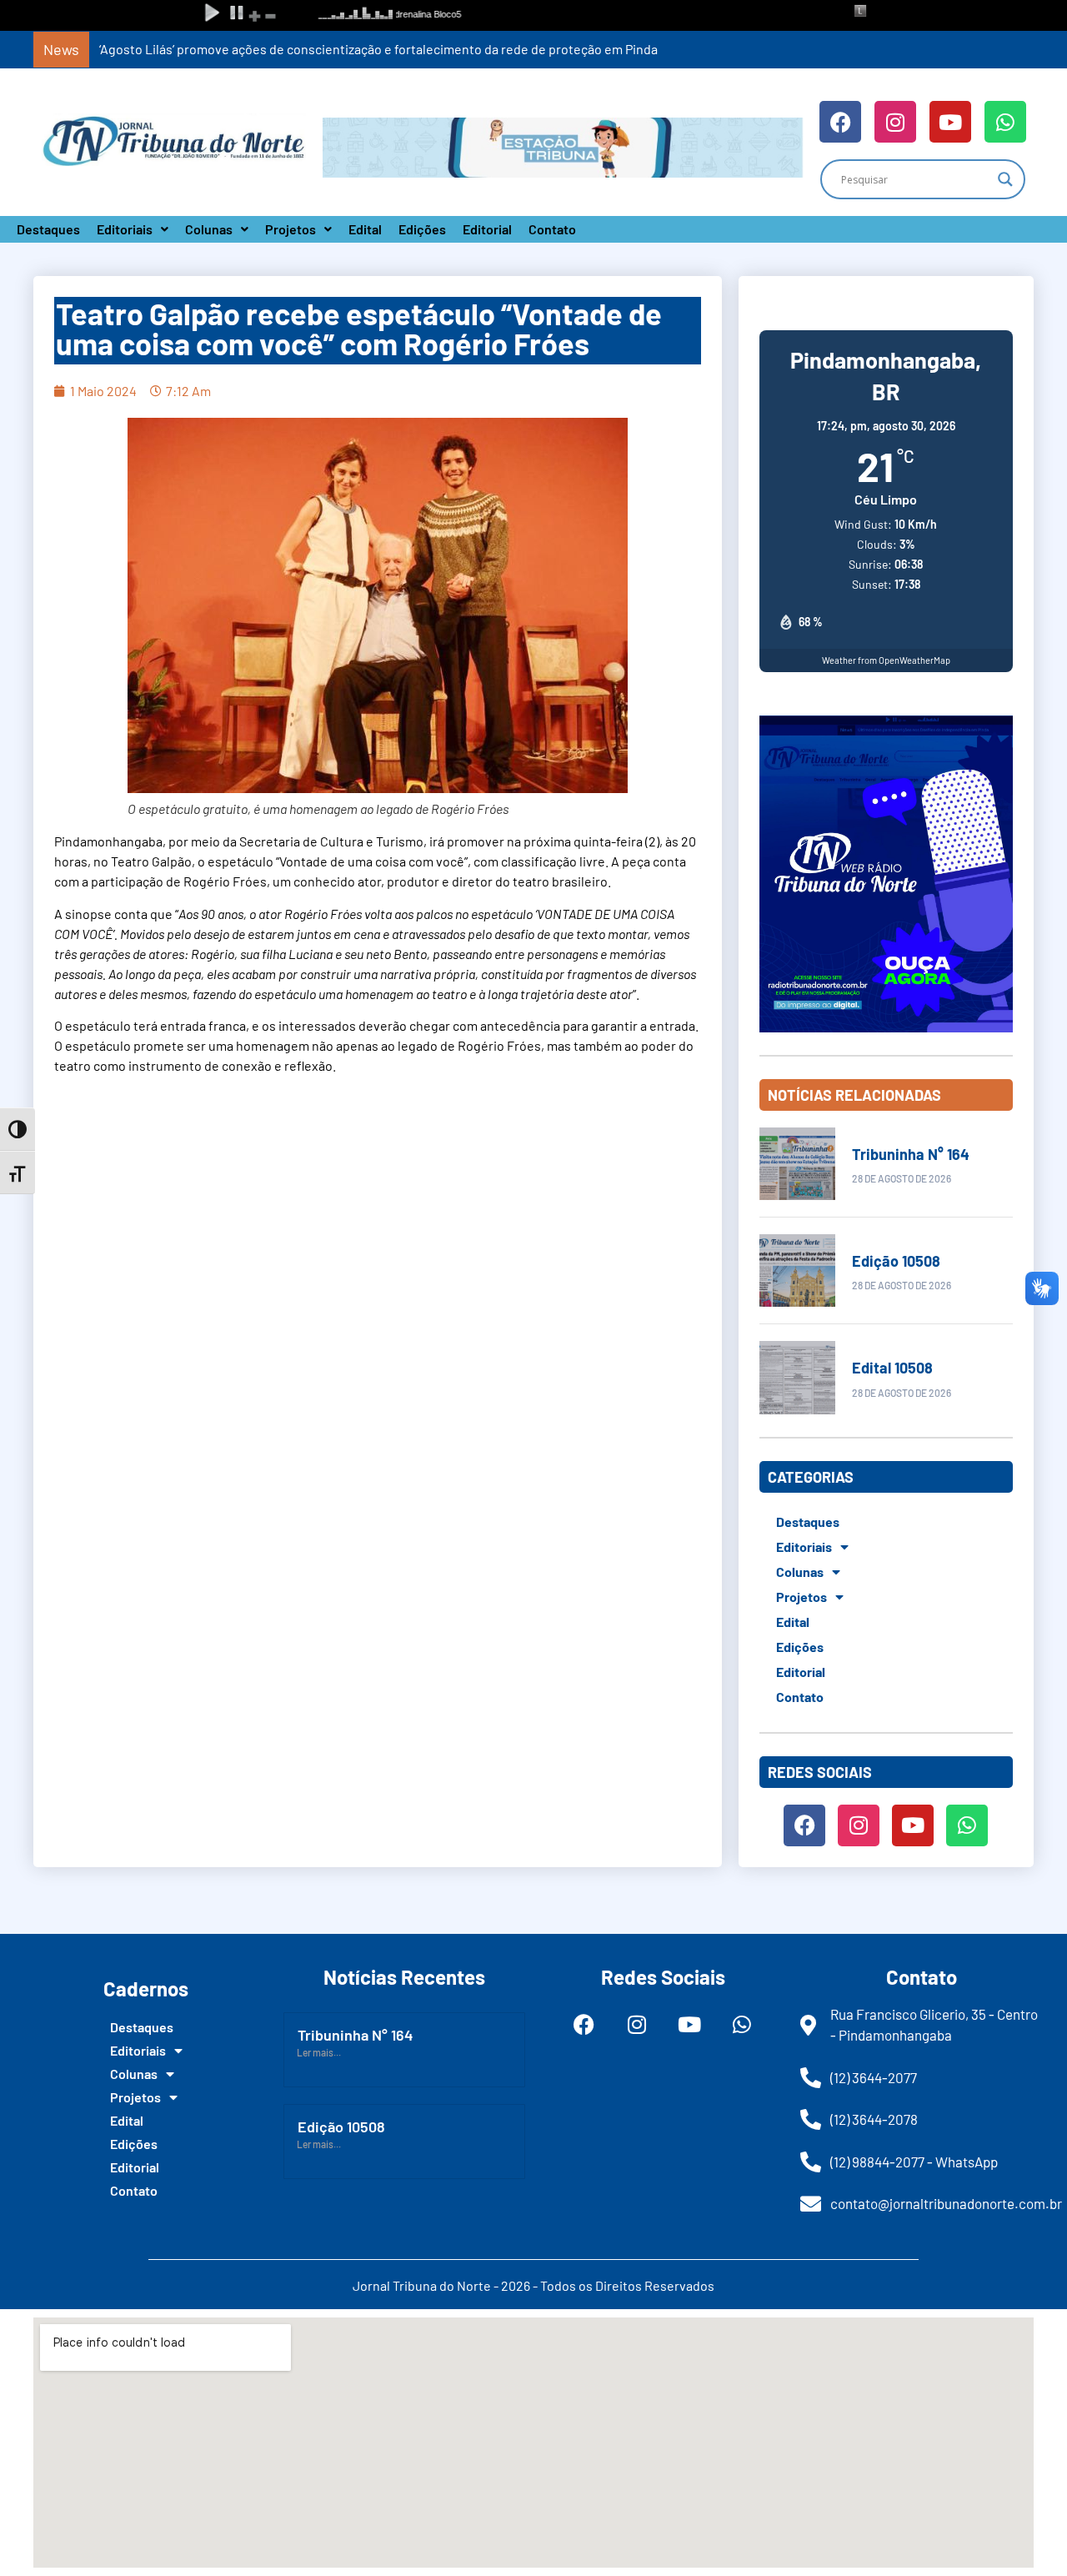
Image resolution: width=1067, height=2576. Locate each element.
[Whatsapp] (1005, 122)
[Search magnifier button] (1005, 179)
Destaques (48, 229)
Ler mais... (319, 2052)
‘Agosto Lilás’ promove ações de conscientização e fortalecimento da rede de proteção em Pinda (378, 49)
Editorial (487, 229)
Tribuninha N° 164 (911, 1154)
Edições (422, 229)
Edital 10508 (892, 1368)
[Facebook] (840, 122)
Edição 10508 (896, 1261)
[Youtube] (950, 122)
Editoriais (125, 229)
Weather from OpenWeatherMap (886, 660)
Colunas (209, 229)
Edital (365, 229)
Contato (552, 229)
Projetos (291, 229)
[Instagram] (895, 122)
